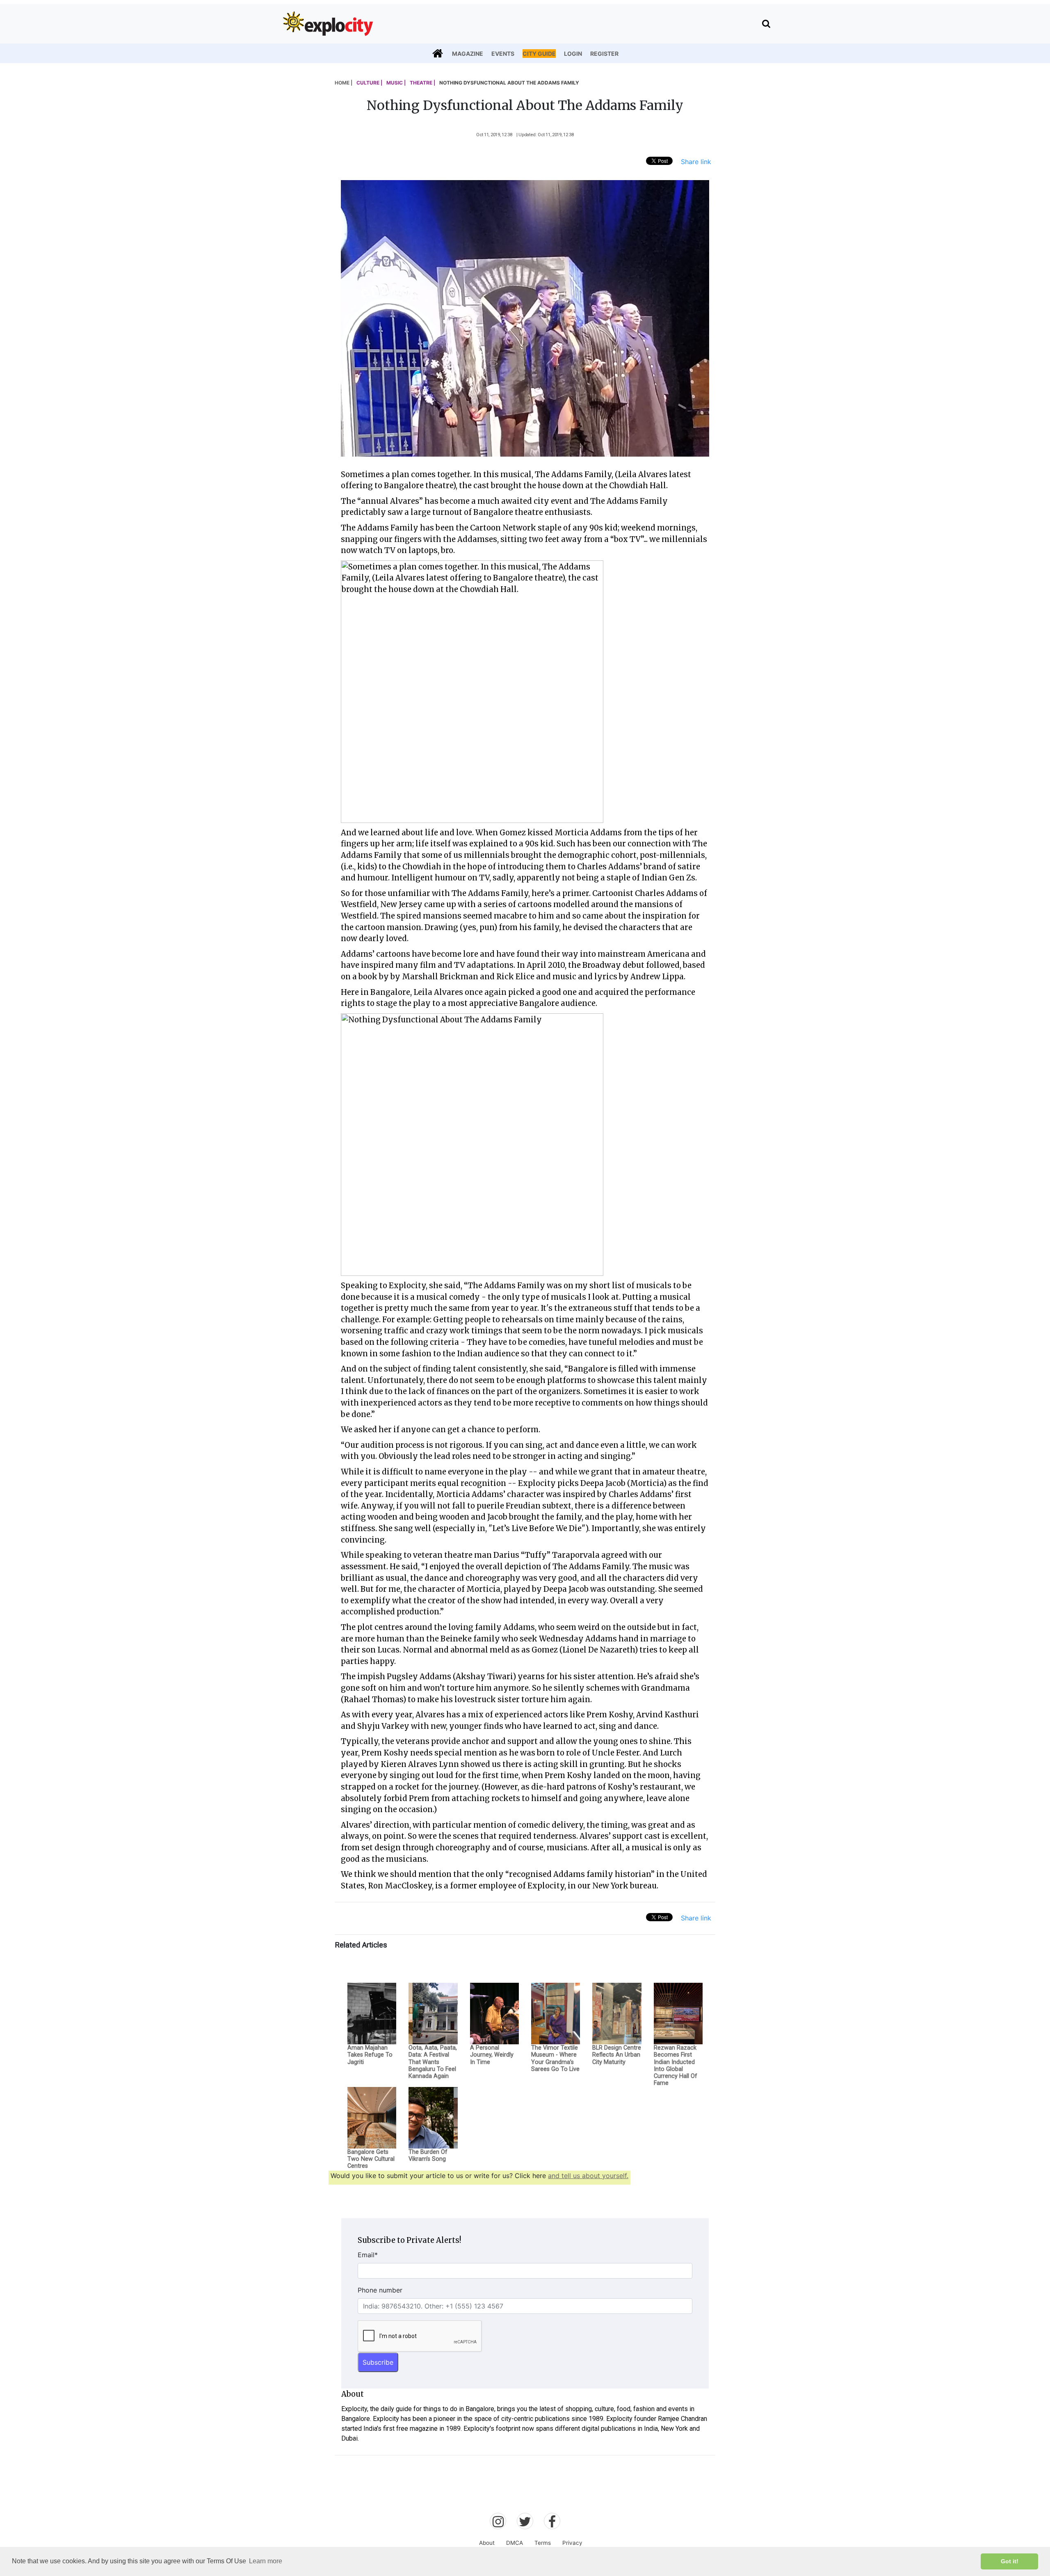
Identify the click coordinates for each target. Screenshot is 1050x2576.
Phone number (380, 2290)
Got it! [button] (1010, 2561)
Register (604, 54)
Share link (696, 162)
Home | (344, 83)
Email (368, 2255)
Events (503, 54)
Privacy (572, 2543)
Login (573, 54)
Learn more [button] (266, 2561)
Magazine (468, 54)
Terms (543, 2543)
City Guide (539, 54)
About (487, 2543)
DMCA (515, 2543)
